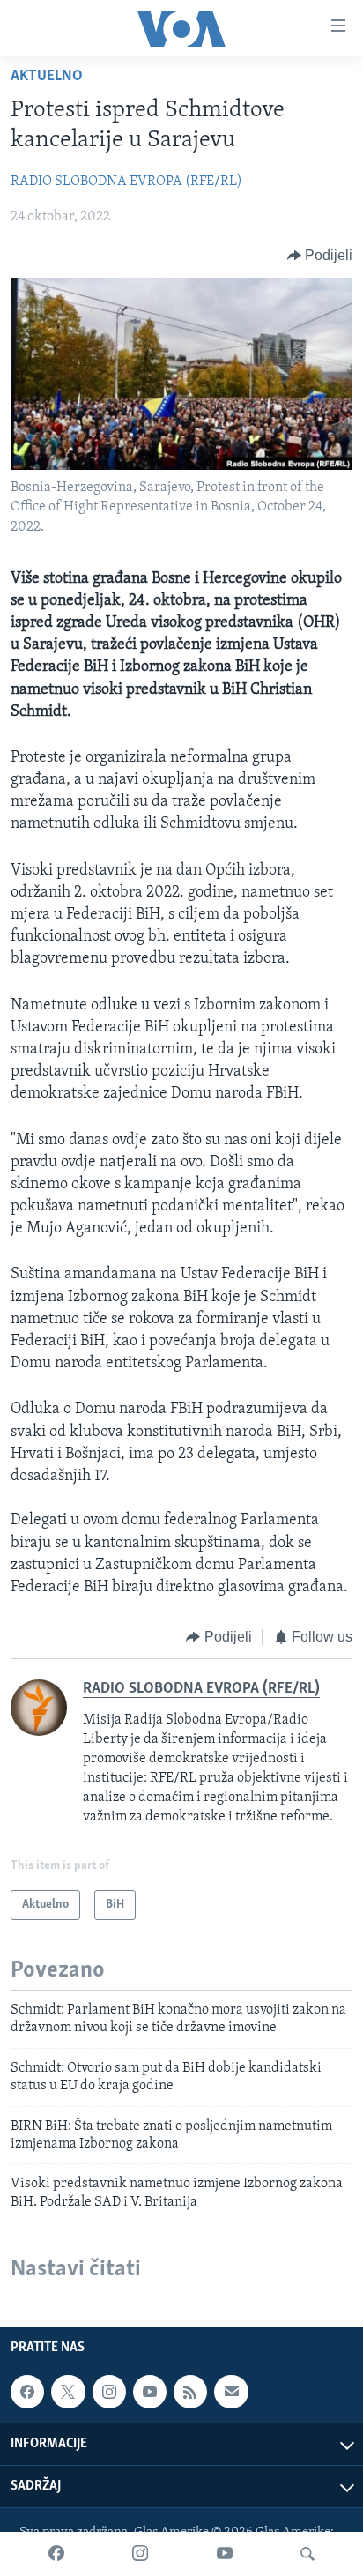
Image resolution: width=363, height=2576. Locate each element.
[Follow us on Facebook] (27, 2392)
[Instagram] (140, 2554)
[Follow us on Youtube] (150, 2392)
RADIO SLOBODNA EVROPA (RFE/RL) (126, 182)
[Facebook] (56, 2554)
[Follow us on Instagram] (109, 2392)
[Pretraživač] (307, 2554)
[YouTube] (225, 2554)
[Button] (320, 256)
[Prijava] (231, 2392)
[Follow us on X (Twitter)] (68, 2392)
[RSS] (190, 2392)
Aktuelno (47, 77)
